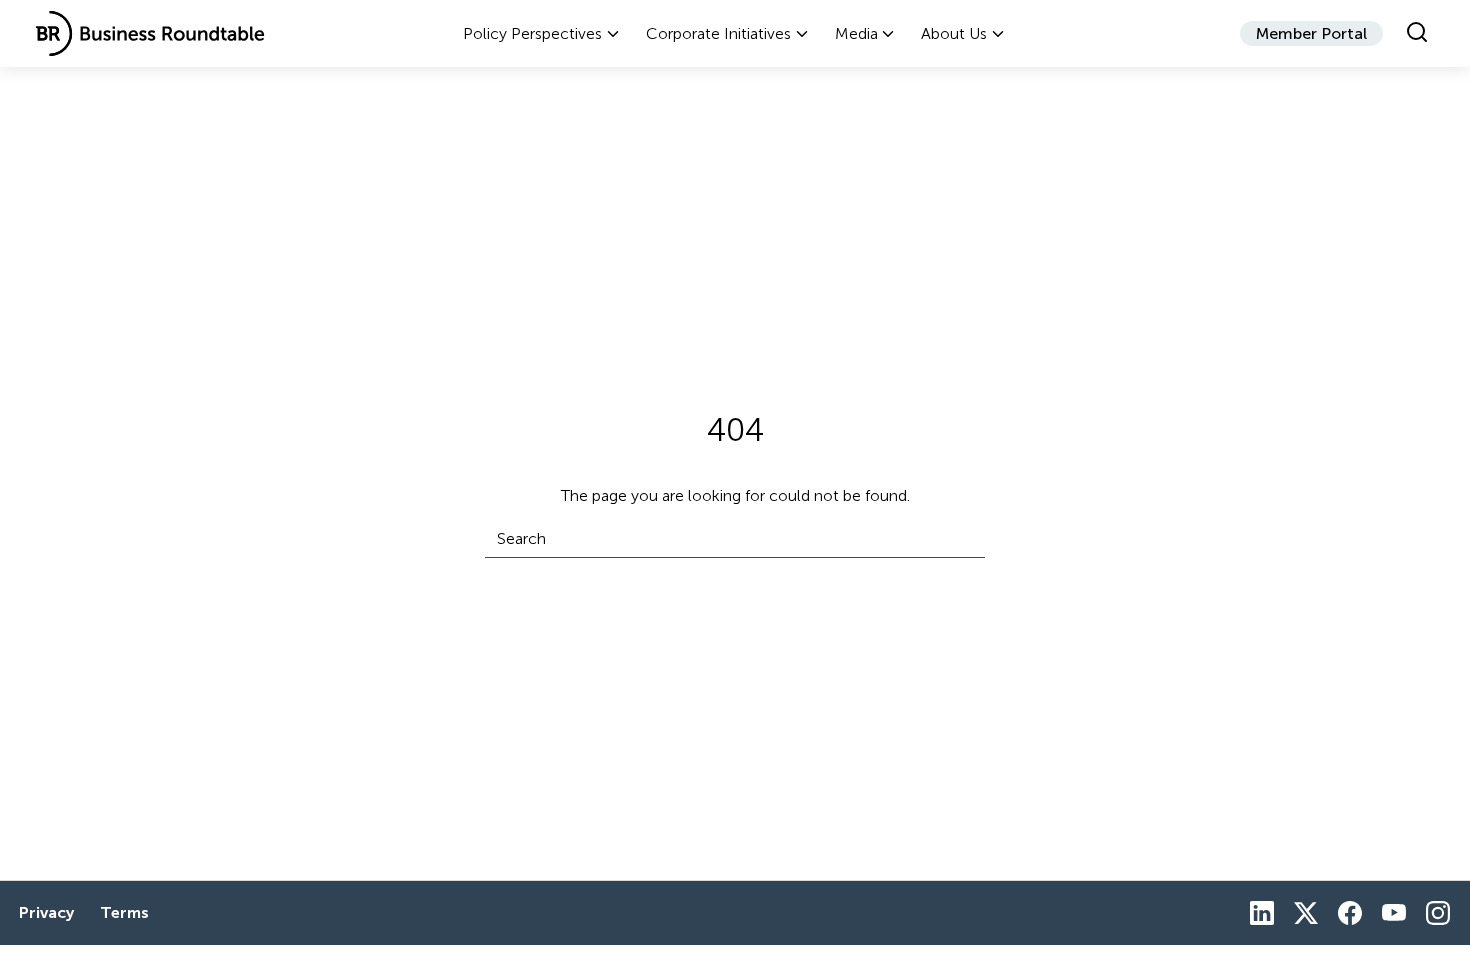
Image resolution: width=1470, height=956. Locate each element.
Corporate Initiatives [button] (718, 33)
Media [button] (856, 33)
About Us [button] (954, 33)
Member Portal (1311, 33)
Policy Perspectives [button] (532, 33)
